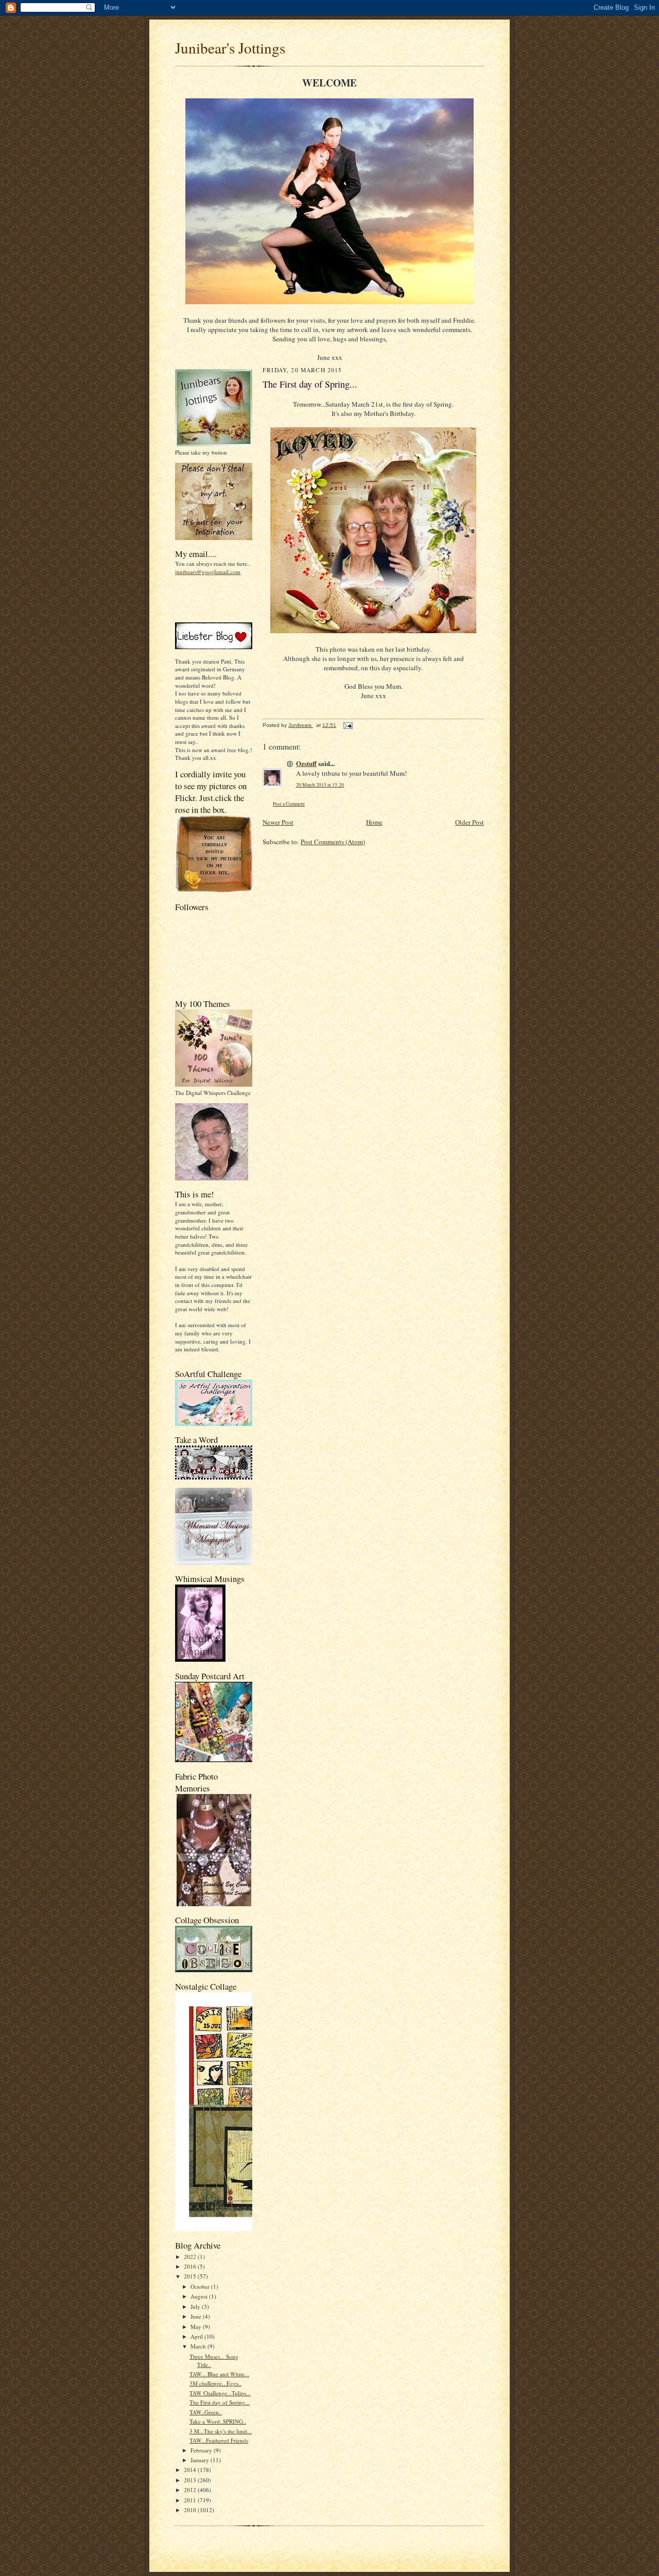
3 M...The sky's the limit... (221, 2431)
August (200, 2296)
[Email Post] (348, 725)
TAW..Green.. (206, 2412)
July (196, 2307)
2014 (191, 2470)
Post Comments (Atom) (333, 842)
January (201, 2460)
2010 (191, 2510)
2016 (191, 2266)
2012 (191, 2490)
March (199, 2346)
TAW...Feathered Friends (219, 2440)
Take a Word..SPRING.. (218, 2421)
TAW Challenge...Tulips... (220, 2393)
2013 (191, 2480)
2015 (191, 2276)
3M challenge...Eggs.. (215, 2383)
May (197, 2327)
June (197, 2316)
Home (374, 822)
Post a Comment (289, 804)
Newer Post (278, 822)
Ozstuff (306, 763)
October (201, 2286)
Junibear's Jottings (230, 48)
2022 (191, 2257)
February (202, 2450)
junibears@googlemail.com (208, 572)
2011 (191, 2500)
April (197, 2336)
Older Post (470, 822)
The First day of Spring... (220, 2402)
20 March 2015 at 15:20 (320, 785)
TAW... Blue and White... (219, 2374)
